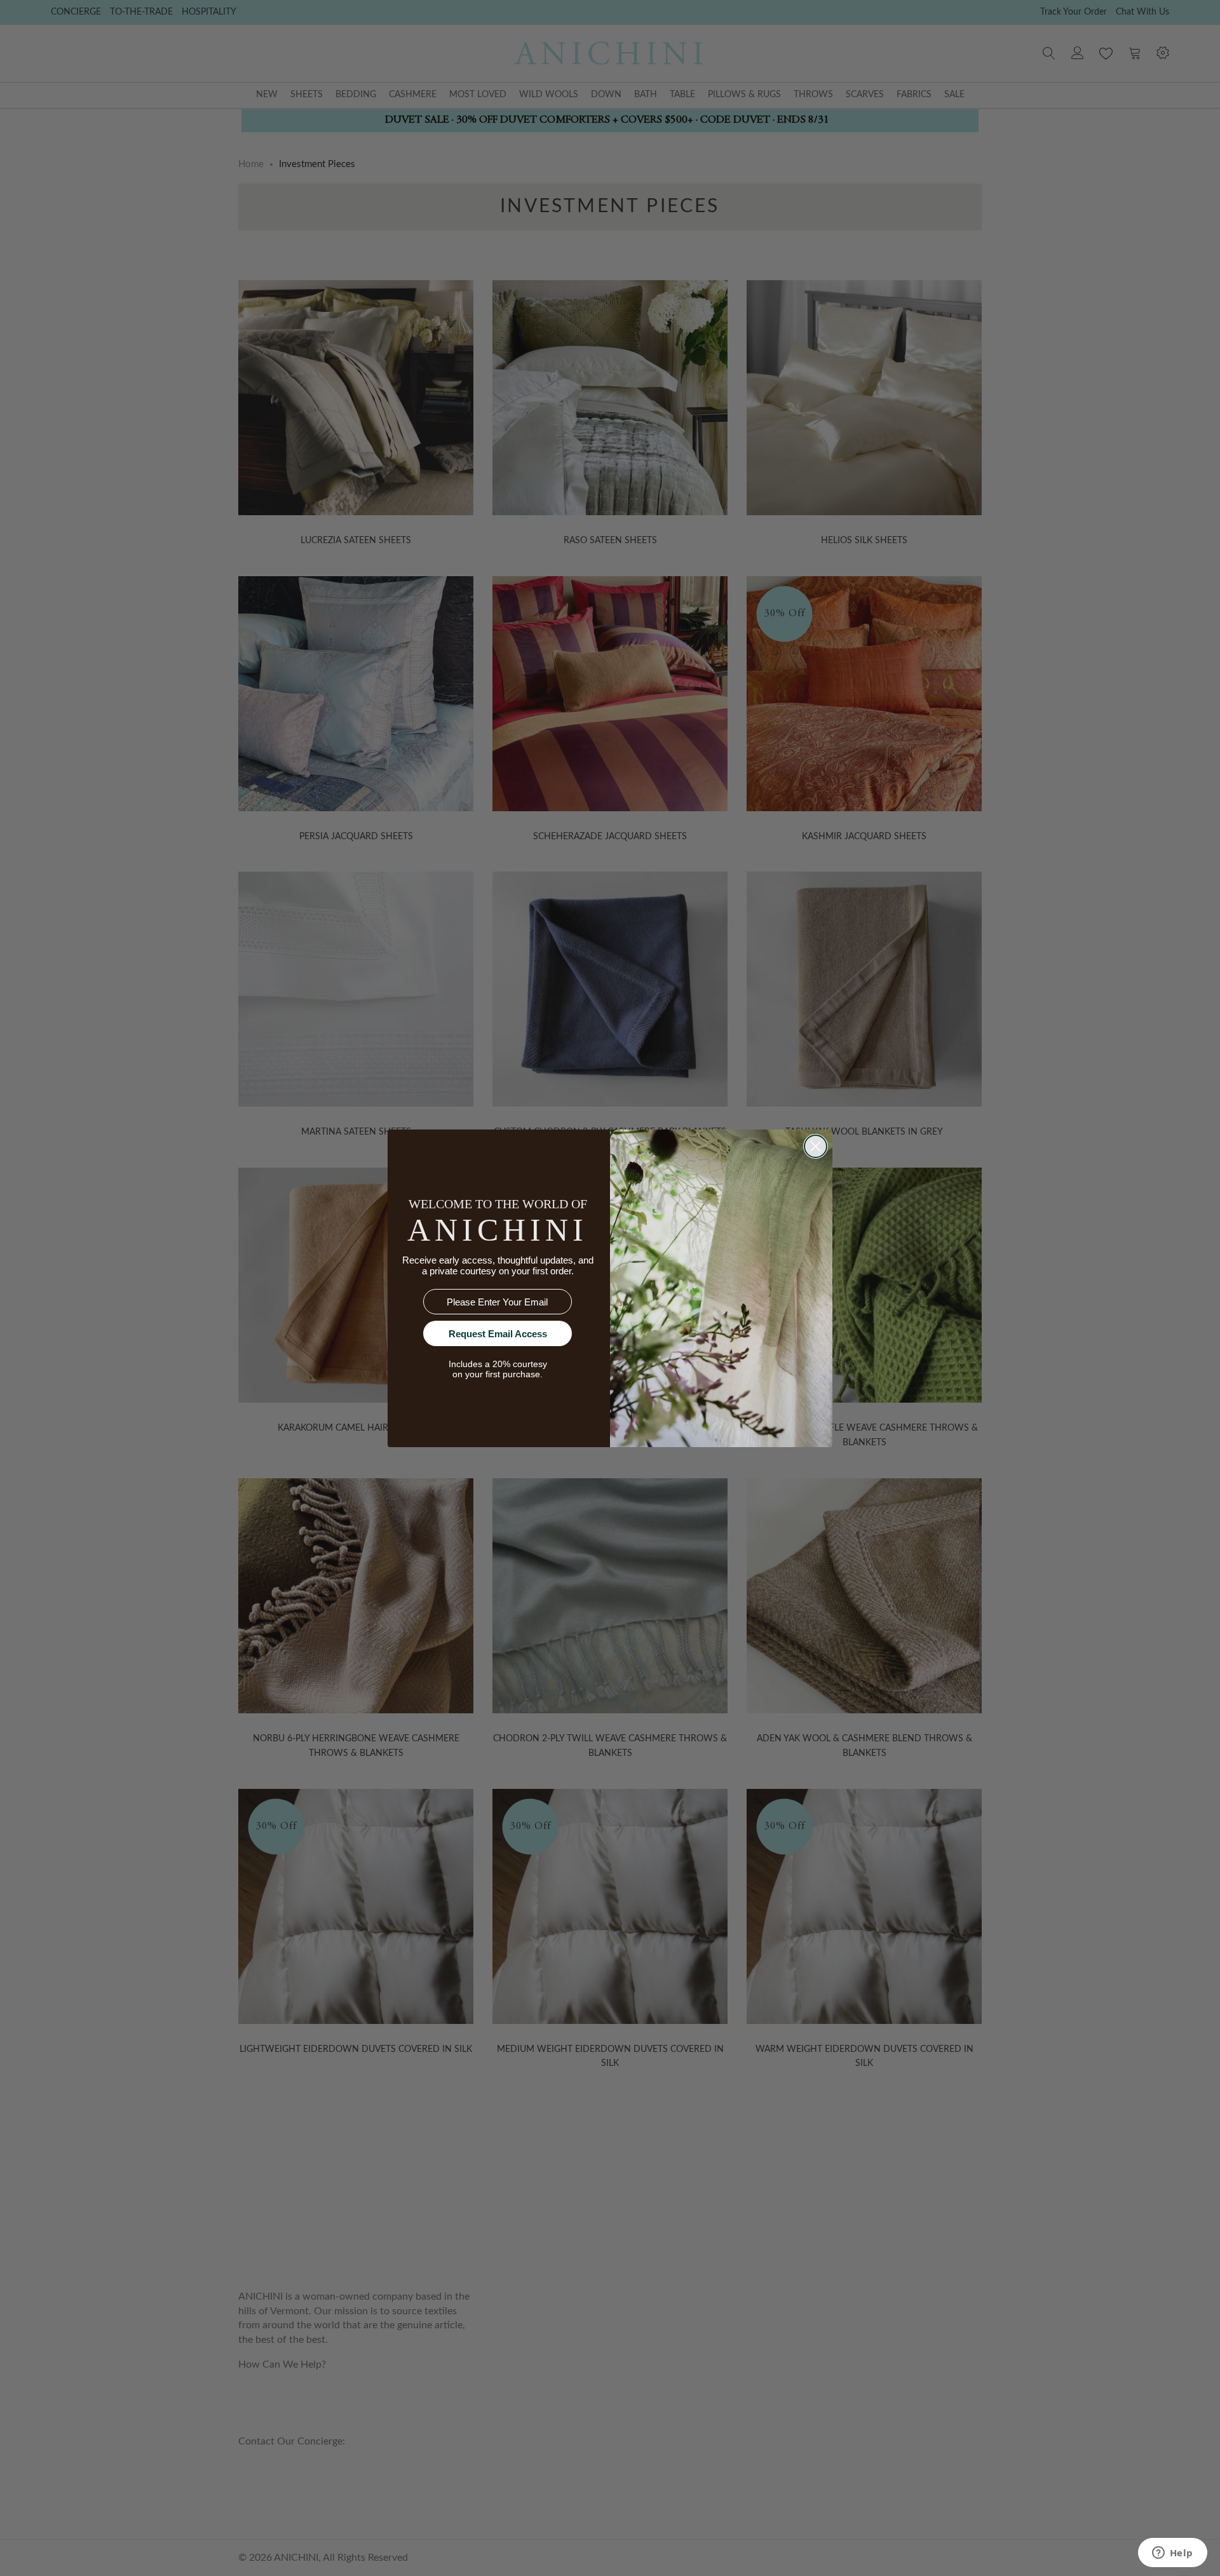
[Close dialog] (816, 1146)
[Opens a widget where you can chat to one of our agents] (1172, 2554)
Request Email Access (498, 1334)
